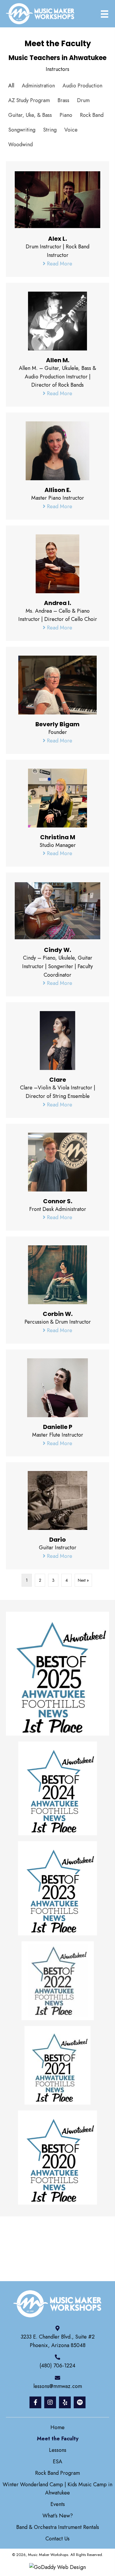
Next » (83, 1580)
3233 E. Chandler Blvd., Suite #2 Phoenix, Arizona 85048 (58, 2341)
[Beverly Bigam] (57, 684)
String (50, 130)
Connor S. (58, 1201)
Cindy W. (57, 950)
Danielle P (58, 1427)
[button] (35, 2402)
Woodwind (20, 144)
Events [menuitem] (58, 2504)
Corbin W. (58, 1314)
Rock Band (92, 115)
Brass (63, 100)
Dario (57, 1540)
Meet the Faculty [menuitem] (58, 2439)
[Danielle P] (57, 1387)
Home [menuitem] (57, 2427)
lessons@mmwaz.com (58, 2386)
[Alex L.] (57, 199)
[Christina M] (57, 797)
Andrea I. (57, 603)
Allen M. (58, 360)
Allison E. (58, 490)
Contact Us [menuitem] (57, 2539)
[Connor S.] (57, 1161)
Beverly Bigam (57, 724)
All (11, 86)
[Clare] (57, 1040)
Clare (58, 1080)
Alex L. (57, 239)
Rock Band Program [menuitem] (57, 2473)
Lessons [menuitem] (58, 2450)
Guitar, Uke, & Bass (30, 115)
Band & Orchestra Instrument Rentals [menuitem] (58, 2527)
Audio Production (82, 86)
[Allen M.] (57, 320)
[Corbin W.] (57, 1274)
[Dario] (57, 1500)
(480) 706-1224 (57, 2366)
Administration (38, 86)
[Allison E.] (57, 450)
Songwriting (22, 130)
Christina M (58, 837)
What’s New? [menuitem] (58, 2516)
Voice (71, 130)
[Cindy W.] (57, 910)
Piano (66, 115)
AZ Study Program (29, 100)
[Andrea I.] (57, 563)
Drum (83, 100)
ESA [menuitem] (57, 2462)
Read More (59, 264)
